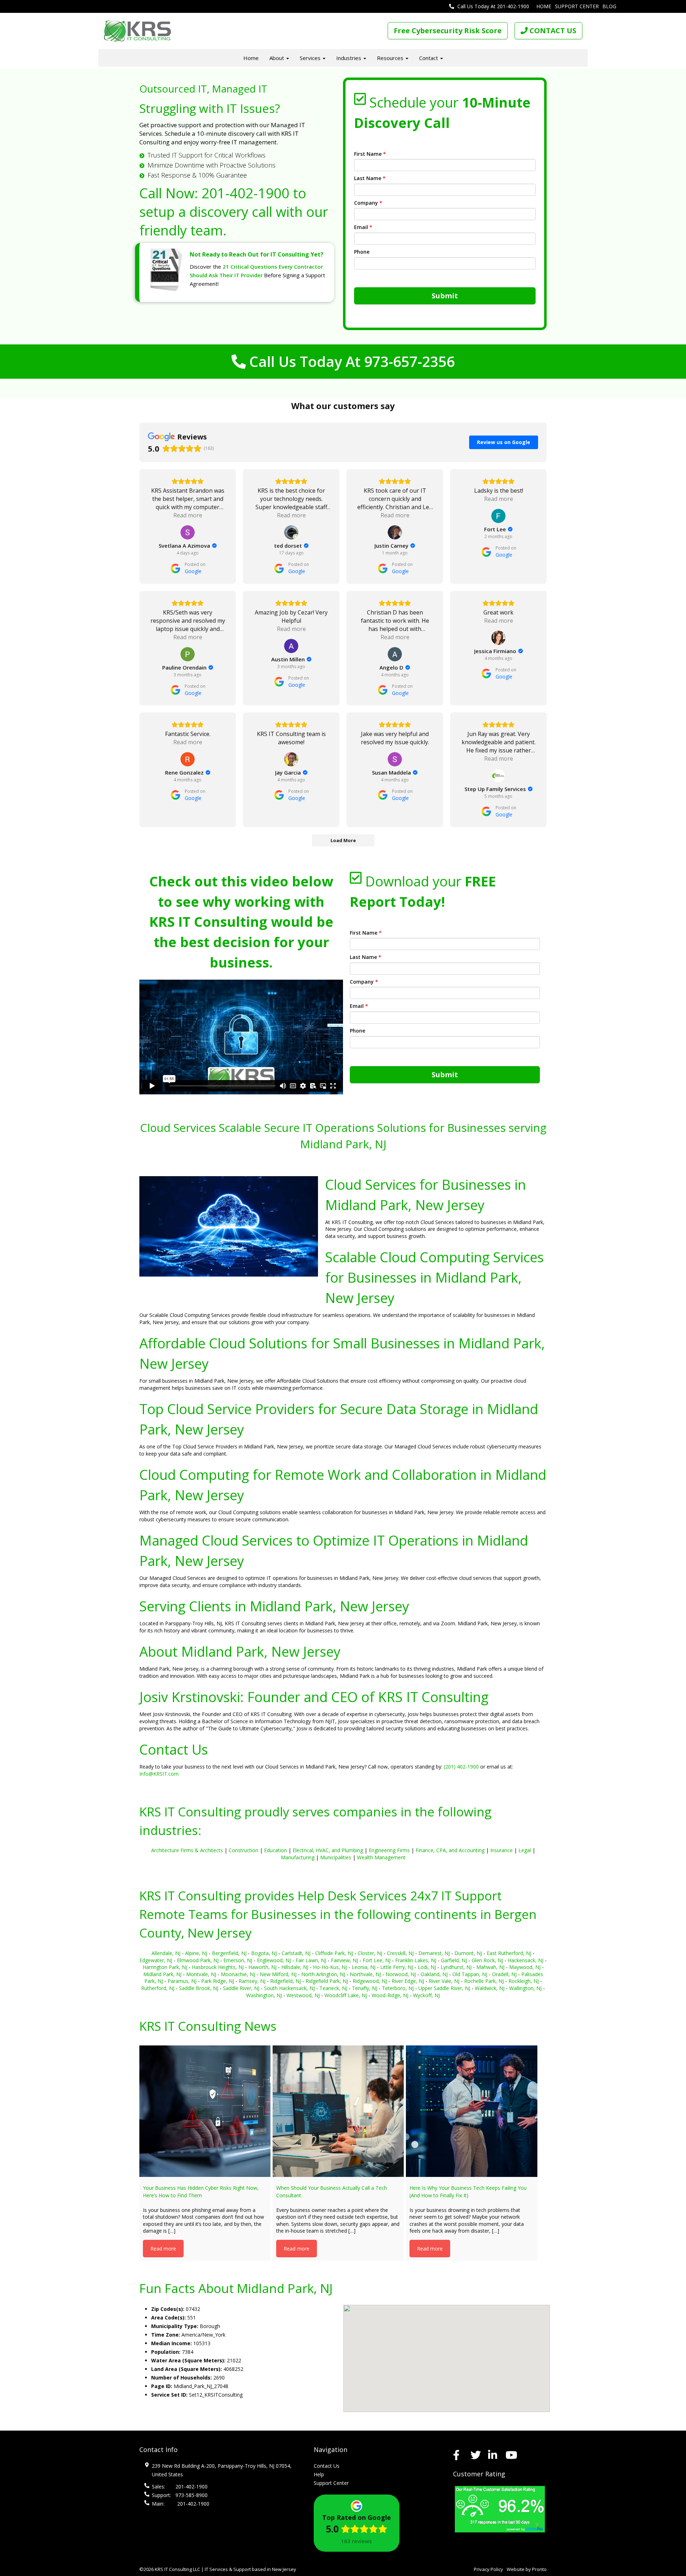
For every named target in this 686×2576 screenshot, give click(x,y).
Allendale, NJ (166, 1953)
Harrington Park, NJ (165, 1967)
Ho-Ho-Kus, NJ (330, 1967)
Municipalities (336, 1857)
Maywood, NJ (525, 1967)
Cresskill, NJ (400, 1953)
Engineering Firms (389, 1850)
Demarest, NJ (434, 1953)
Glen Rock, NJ (487, 1960)
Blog (609, 6)
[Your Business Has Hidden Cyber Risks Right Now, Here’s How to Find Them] (205, 2111)
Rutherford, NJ (158, 1988)
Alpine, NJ (196, 1953)
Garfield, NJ (454, 1960)
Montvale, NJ (201, 1974)
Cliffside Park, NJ (334, 1953)
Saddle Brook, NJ (199, 1988)
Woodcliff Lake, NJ (346, 1995)
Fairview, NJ (344, 1960)
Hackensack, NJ (526, 1960)
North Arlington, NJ (323, 1974)
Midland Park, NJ (162, 1974)
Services (311, 58)
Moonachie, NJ (238, 1974)
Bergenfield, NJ (229, 1953)
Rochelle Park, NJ (484, 1981)
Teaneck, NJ (333, 1988)
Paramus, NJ (182, 1981)
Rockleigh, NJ (524, 1981)
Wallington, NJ (525, 1988)
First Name (370, 154)
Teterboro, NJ (398, 1988)
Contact (429, 58)
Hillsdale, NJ (295, 1967)
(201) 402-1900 (461, 1767)
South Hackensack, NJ (289, 1988)
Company (368, 203)
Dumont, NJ (468, 1953)
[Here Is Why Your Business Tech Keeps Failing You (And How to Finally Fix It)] (471, 2111)
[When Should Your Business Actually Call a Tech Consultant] (338, 2111)
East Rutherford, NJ (509, 1953)
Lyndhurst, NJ (456, 1967)
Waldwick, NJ (490, 1988)
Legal (525, 1850)
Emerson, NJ (238, 1960)
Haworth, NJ (262, 1967)
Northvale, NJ (365, 1974)
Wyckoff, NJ (426, 1995)
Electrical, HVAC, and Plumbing (328, 1850)
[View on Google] (188, 532)
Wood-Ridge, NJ (390, 1995)
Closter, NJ (370, 1953)
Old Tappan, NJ (470, 1974)
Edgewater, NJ (156, 1960)
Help (319, 2474)
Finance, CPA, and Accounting (450, 1850)
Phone (362, 252)
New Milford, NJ (278, 1974)
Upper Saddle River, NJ (444, 1988)
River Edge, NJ (408, 1981)
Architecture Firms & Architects (187, 1850)
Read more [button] (188, 515)
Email (363, 227)
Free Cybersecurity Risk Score (448, 31)
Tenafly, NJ (365, 1988)
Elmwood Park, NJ (198, 1960)
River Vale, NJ (444, 1981)
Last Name (370, 178)
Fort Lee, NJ (377, 1960)
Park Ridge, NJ (218, 1981)
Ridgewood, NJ (370, 1981)
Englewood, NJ (274, 1960)
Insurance (501, 1850)
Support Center (577, 6)
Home (544, 6)
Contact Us (327, 2466)
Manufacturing (298, 1857)
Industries (349, 58)
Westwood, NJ (303, 1995)
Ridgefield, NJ (285, 1981)
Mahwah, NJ (490, 1967)
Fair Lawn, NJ (311, 1960)
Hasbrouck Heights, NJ (218, 1967)
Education (275, 1850)
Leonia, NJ (364, 1967)
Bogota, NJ (264, 1953)
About (277, 58)
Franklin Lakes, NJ (416, 1960)
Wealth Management (381, 1857)
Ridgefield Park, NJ (327, 1981)
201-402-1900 (245, 193)
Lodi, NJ (427, 1967)
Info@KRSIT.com (159, 1774)
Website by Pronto (527, 2569)
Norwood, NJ (401, 1974)
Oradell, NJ (504, 1974)
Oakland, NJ (434, 1974)
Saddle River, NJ (241, 1988)
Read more (163, 2249)
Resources (391, 58)
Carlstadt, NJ (296, 1953)
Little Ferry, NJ (397, 1967)
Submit (445, 296)
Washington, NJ (264, 1995)
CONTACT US (552, 31)
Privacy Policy (488, 2569)
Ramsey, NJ (252, 1981)
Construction (243, 1850)
